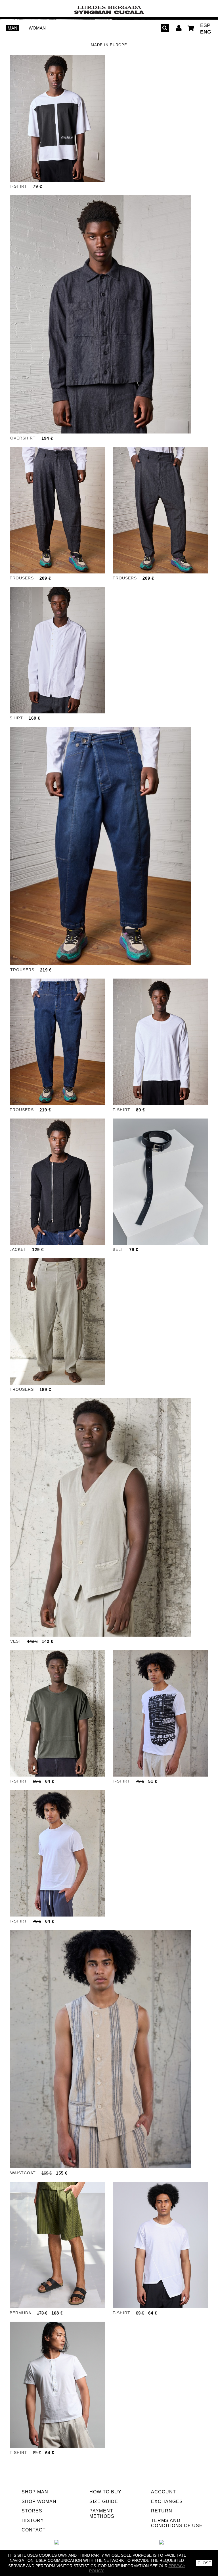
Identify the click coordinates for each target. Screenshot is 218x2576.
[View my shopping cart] (191, 29)
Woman (37, 28)
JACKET (18, 1249)
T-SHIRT (18, 186)
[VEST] (100, 1517)
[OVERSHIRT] (100, 314)
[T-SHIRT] (57, 118)
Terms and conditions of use (177, 2523)
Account (163, 2492)
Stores (32, 2511)
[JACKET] (57, 1182)
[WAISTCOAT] (100, 2049)
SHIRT (16, 718)
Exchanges (167, 2501)
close (204, 2563)
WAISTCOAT (23, 2173)
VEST (16, 1641)
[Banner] (109, 10)
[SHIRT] (57, 650)
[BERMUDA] (57, 2245)
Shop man (35, 2492)
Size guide (104, 2501)
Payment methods (102, 2514)
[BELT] (161, 1182)
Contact (34, 2530)
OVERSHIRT (23, 438)
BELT (118, 1249)
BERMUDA (20, 2313)
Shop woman (39, 2501)
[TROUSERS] (57, 510)
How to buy (105, 2492)
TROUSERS (22, 578)
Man (12, 28)
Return (162, 2511)
